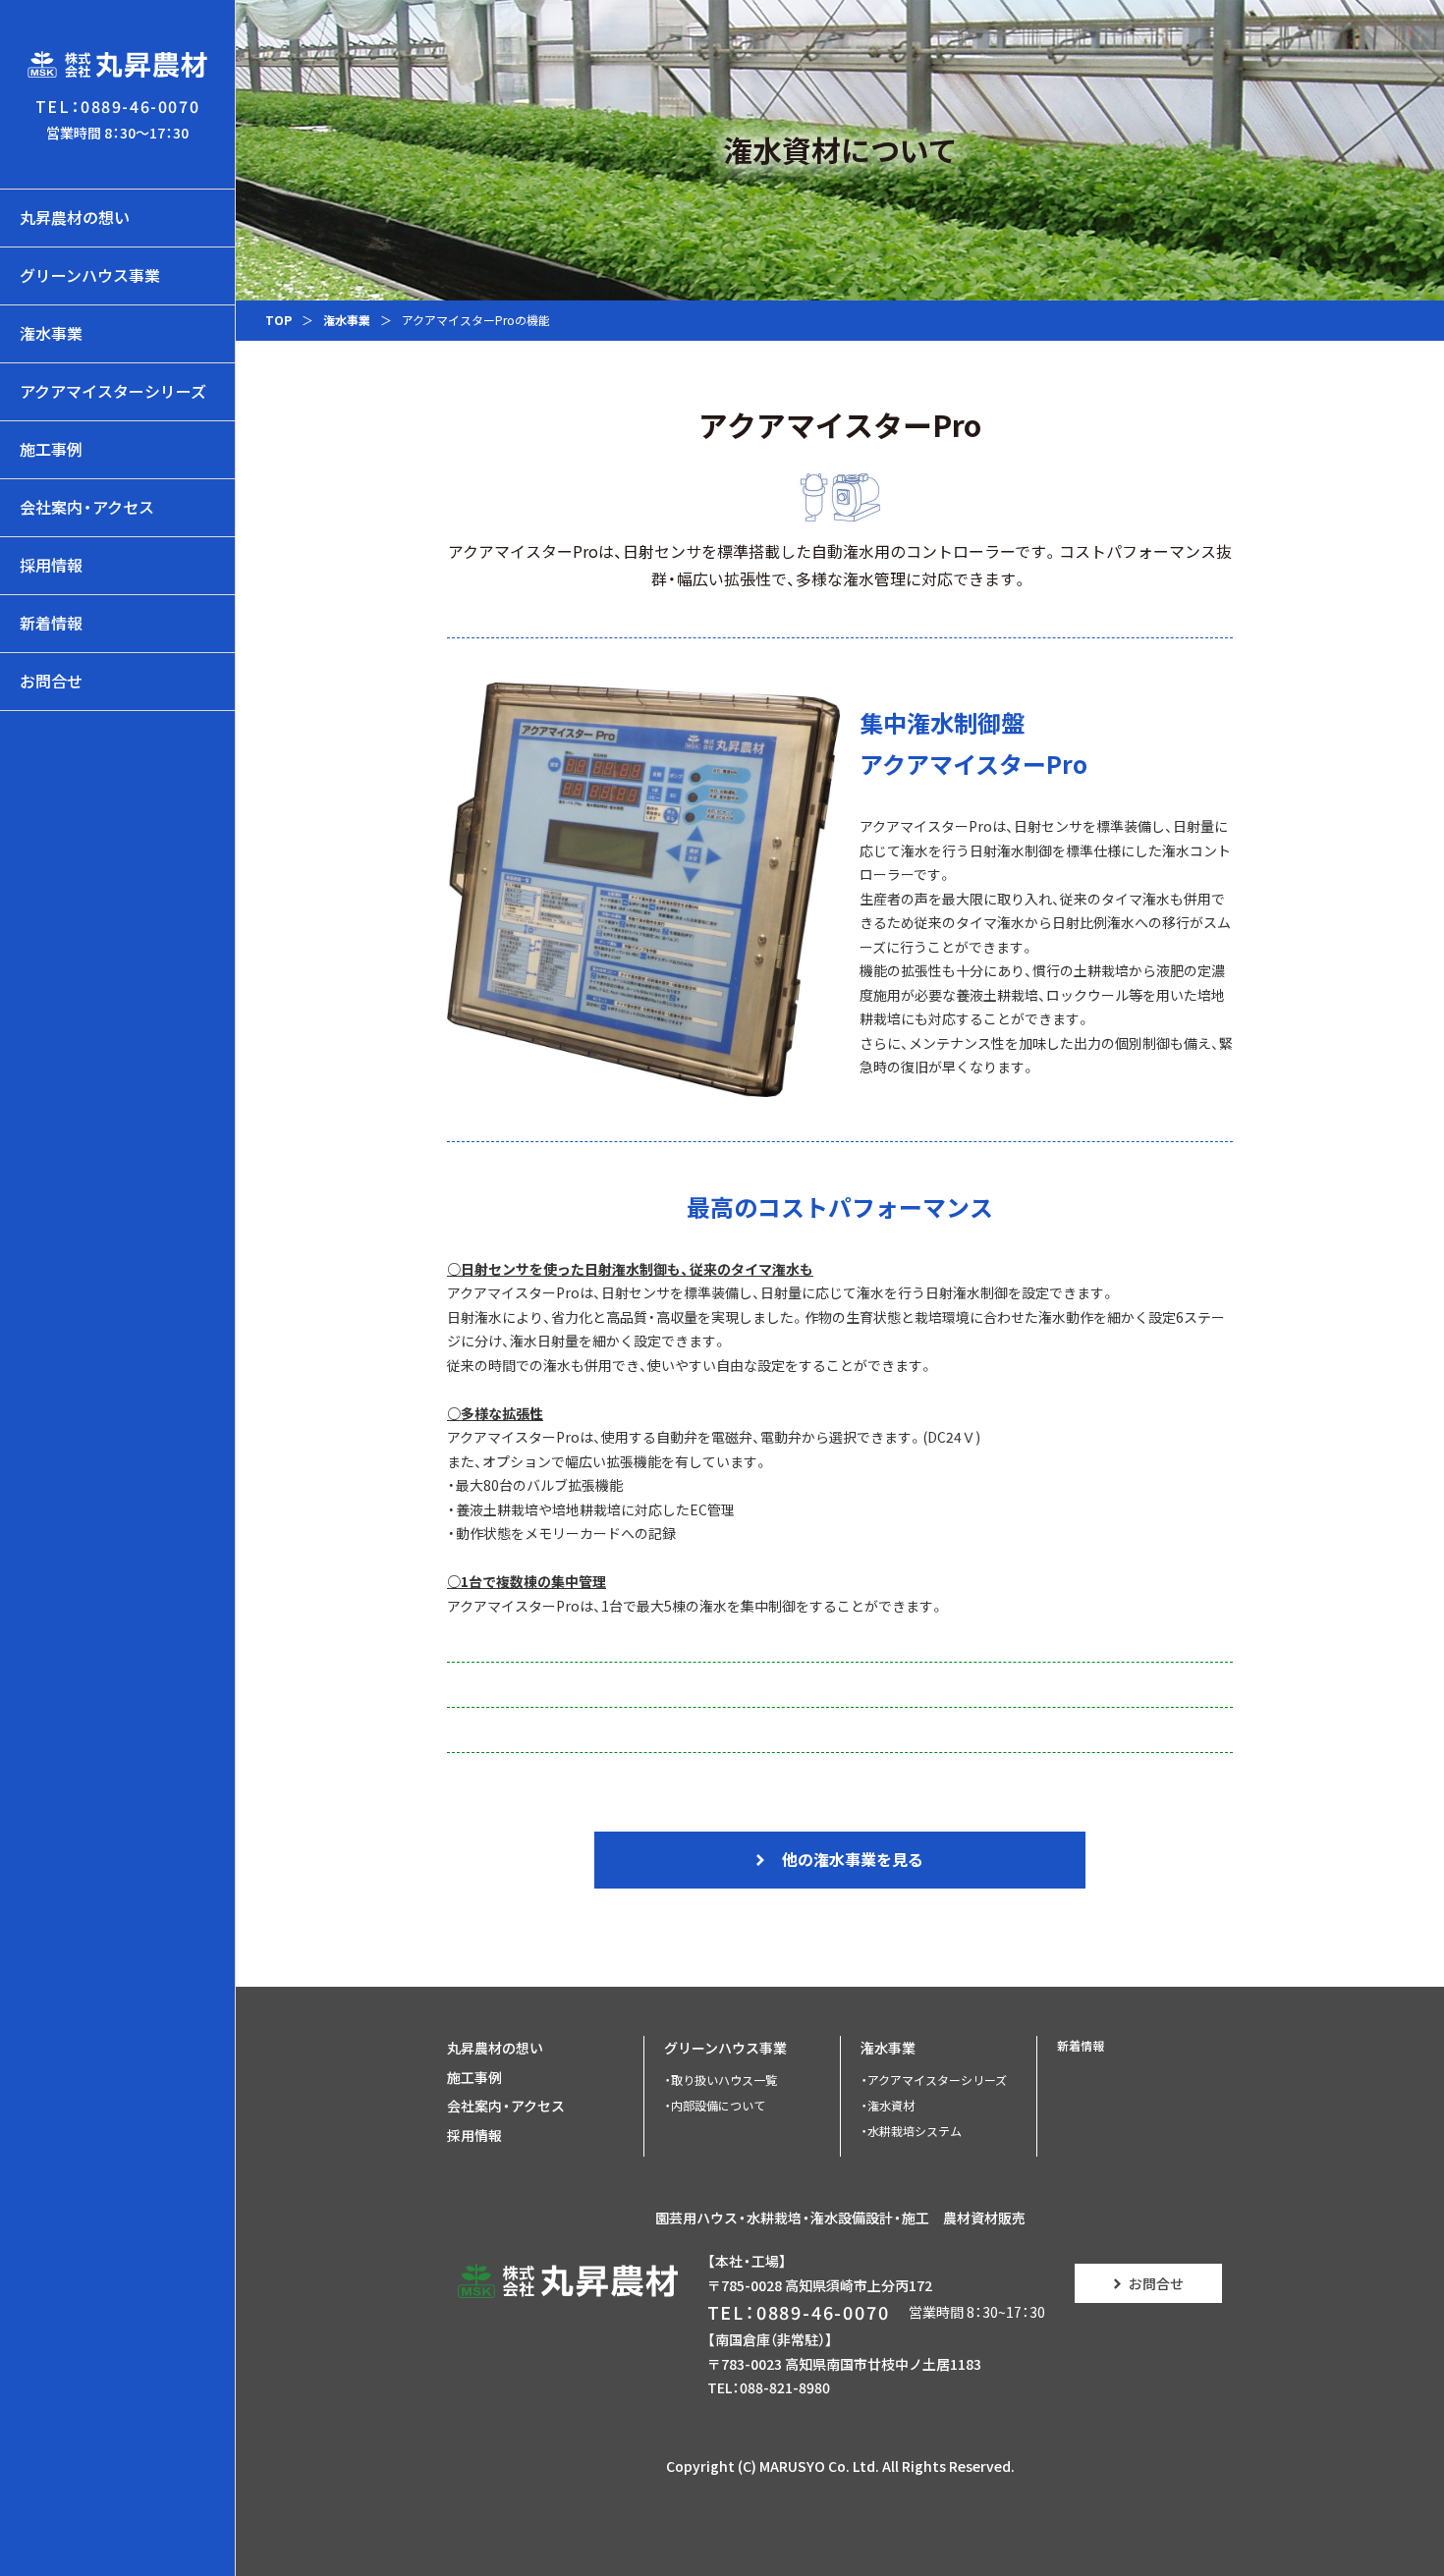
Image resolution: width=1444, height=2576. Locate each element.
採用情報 (51, 565)
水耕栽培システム (915, 2131)
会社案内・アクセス (87, 507)
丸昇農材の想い (75, 217)
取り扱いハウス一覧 (724, 2080)
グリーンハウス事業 (90, 275)
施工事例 (51, 449)
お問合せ (51, 681)
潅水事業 (51, 333)
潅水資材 (891, 2106)
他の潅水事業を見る (851, 1859)
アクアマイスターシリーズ (113, 391)
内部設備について (718, 2106)
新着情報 (51, 623)
